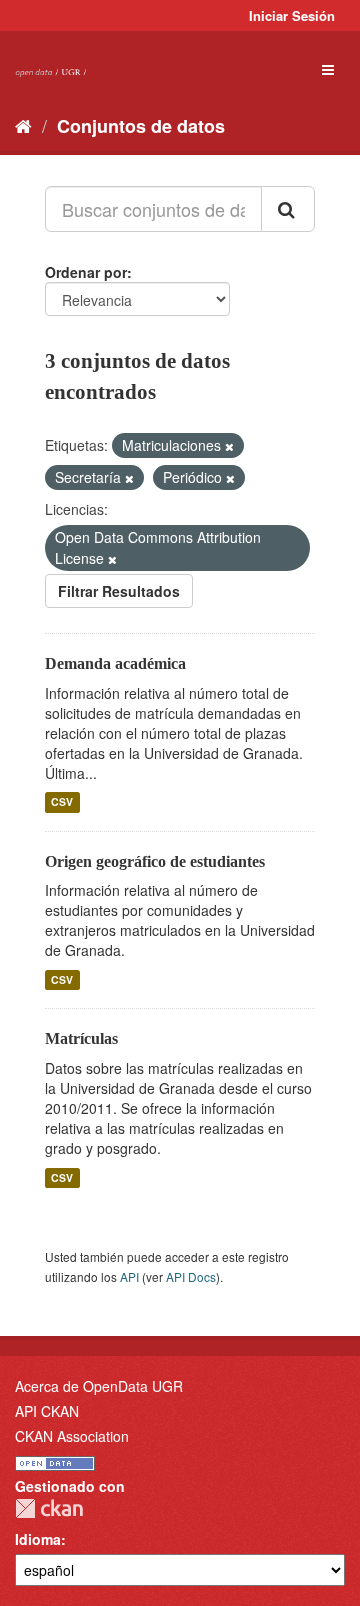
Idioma (38, 1539)
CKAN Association (72, 1436)
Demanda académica (115, 663)
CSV (62, 802)
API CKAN (47, 1411)
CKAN (49, 1508)
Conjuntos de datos (141, 126)
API (129, 1276)
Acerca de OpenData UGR (99, 1386)
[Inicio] (23, 125)
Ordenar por (86, 272)
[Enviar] (288, 209)
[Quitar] (229, 446)
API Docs (191, 1276)
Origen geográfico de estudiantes (155, 861)
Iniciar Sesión (292, 15)
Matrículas (81, 1038)
